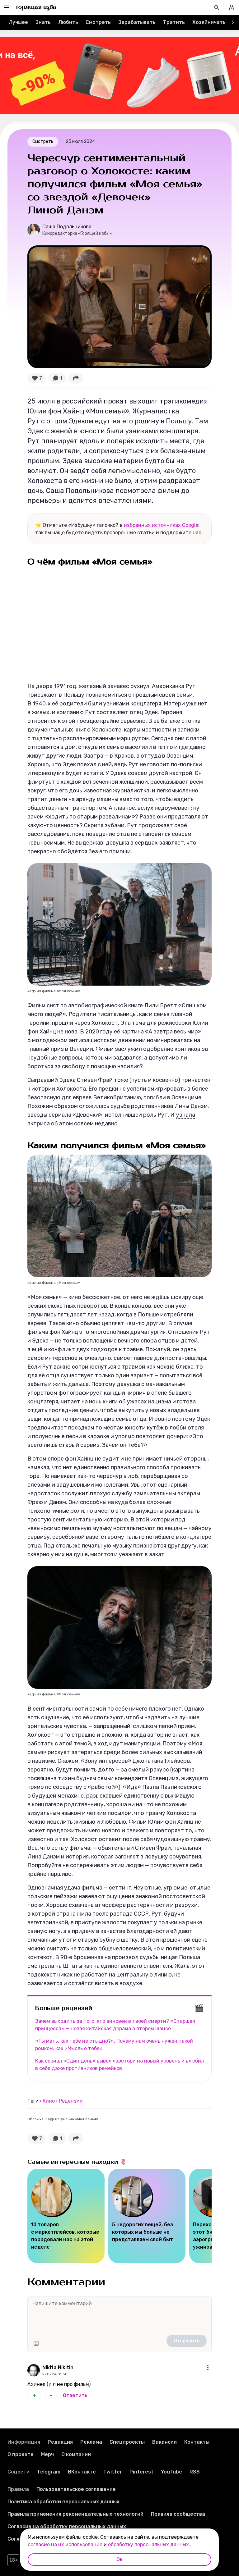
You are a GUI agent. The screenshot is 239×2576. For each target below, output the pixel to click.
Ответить (75, 2395)
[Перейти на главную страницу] (36, 7)
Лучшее (18, 22)
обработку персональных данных (148, 2544)
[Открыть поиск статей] (217, 7)
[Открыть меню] (208, 2368)
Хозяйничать (209, 22)
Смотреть (98, 22)
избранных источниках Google (161, 525)
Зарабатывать (137, 22)
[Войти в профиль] (232, 7)
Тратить (174, 22)
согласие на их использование (65, 2544)
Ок (119, 2559)
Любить (68, 22)
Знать (43, 22)
